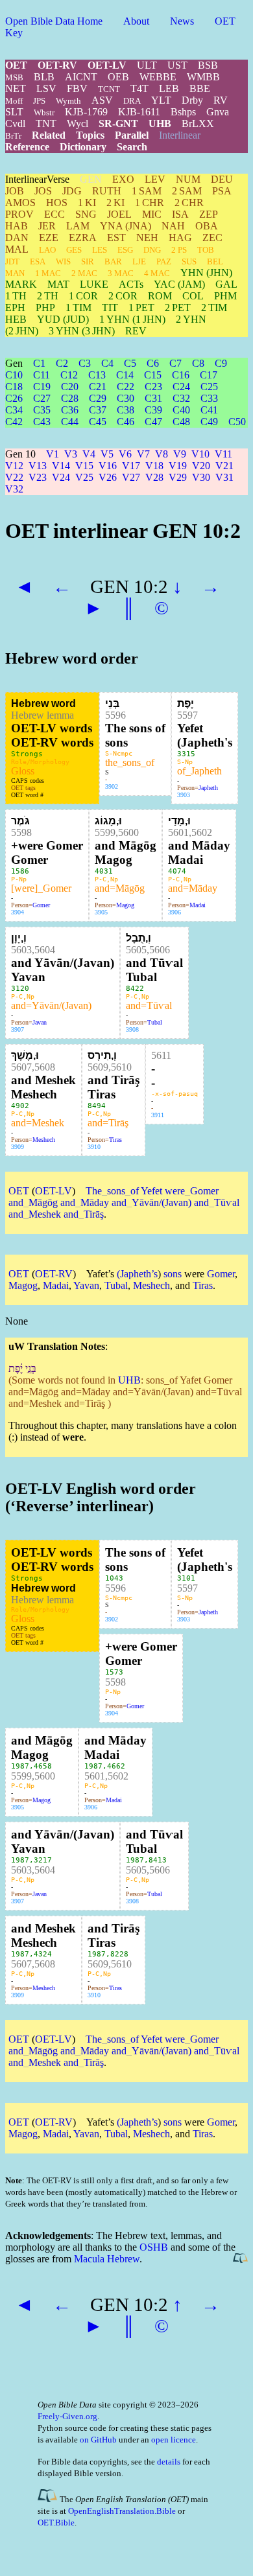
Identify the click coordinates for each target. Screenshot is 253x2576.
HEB (16, 319)
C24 (181, 387)
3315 (186, 754)
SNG (86, 214)
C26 (14, 398)
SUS (189, 261)
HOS (57, 203)
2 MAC (84, 273)
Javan (40, 1022)
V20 (201, 466)
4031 (104, 871)
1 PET (141, 307)
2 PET (178, 307)
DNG (152, 250)
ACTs (131, 284)
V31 (224, 477)
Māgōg (43, 1202)
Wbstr (44, 112)
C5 (130, 363)
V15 (84, 466)
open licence (174, 2440)
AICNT (81, 77)
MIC (152, 214)
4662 (116, 1766)
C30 (126, 398)
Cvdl (15, 123)
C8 (198, 363)
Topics (90, 135)
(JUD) (63, 319)
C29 (98, 398)
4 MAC (157, 273)
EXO (123, 179)
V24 (61, 477)
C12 (69, 375)
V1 (53, 454)
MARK (21, 284)
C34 (14, 410)
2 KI (115, 203)
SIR (88, 261)
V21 (224, 466)
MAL (17, 249)
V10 (200, 454)
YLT (161, 100)
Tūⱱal (227, 1202)
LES (100, 250)
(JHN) (206, 273)
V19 (178, 466)
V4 (89, 454)
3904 (18, 912)
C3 (85, 363)
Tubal (155, 1022)
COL (193, 296)
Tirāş (94, 1214)
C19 (42, 387)
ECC (54, 214)
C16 (181, 375)
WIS (63, 261)
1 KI (87, 203)
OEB (118, 77)
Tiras (115, 1140)
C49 (209, 422)
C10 (14, 375)
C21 (98, 387)
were (175, 1191)
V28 (154, 477)
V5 (107, 454)
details (169, 2462)
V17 (131, 466)
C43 (42, 422)
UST (177, 65)
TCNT (109, 89)
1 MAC (48, 273)
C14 (125, 375)
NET (16, 88)
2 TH (48, 296)
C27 (42, 398)
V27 (131, 477)
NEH (147, 238)
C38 (126, 410)
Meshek (45, 1214)
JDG (72, 191)
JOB (15, 191)
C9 (221, 363)
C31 (153, 398)
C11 (42, 375)
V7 (143, 454)
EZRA (83, 238)
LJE (139, 261)
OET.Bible (56, 2523)
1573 (114, 1672)
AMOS (20, 203)
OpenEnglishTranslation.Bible (122, 2511)
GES (74, 250)
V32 (14, 489)
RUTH (107, 191)
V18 (154, 466)
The (94, 1191)
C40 (181, 410)
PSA (222, 191)
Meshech (44, 1140)
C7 (175, 363)
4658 (43, 1766)
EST (116, 238)
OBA (207, 226)
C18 (14, 387)
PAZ (164, 261)
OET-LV (107, 65)
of (132, 1191)
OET (16, 65)
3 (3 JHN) (82, 331)
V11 (223, 454)
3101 (186, 1578)
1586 (20, 871)
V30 (201, 477)
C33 (209, 398)
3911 (158, 1115)
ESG (125, 250)
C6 (153, 363)
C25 (209, 387)
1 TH (16, 296)
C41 (209, 410)
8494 (97, 1106)
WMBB (203, 77)
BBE (200, 88)
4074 (177, 871)
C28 (70, 398)
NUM (188, 179)
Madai (198, 905)
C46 (126, 422)
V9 (180, 454)
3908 (132, 1029)
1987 (20, 1766)
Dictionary (83, 147)
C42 (14, 422)
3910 (94, 1147)
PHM (225, 296)
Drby (192, 100)
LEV (155, 179)
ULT (147, 65)
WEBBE (158, 77)
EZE (49, 238)
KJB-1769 (86, 112)
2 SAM (187, 191)
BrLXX (198, 123)
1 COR (83, 296)
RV (221, 100)
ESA (38, 261)
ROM (160, 296)
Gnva (218, 112)
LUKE (94, 284)
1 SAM (147, 191)
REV (136, 331)
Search (132, 147)
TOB (206, 250)
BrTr (13, 136)
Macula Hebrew (107, 2259)
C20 (70, 387)
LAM (78, 226)
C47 (153, 422)
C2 (62, 363)
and (16, 1202)
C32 (181, 398)
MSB (14, 77)
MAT (58, 284)
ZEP (209, 214)
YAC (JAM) (179, 284)
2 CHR (189, 203)
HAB (17, 226)
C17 (209, 375)
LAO (47, 250)
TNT (46, 123)
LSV (46, 88)
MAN (15, 273)
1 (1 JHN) (132, 319)
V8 (162, 454)
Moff (14, 101)
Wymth (68, 101)
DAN (17, 238)
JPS (39, 101)
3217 (43, 1860)
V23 (38, 477)
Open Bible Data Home (54, 21)
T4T (139, 88)
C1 (39, 363)
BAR (113, 261)
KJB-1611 (139, 112)
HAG (180, 238)
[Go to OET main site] (49, 2499)
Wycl (78, 123)
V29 (178, 477)
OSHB (154, 2247)
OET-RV (57, 65)
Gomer (41, 905)
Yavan (86, 1285)
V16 (108, 466)
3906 (175, 912)
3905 (101, 912)
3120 (20, 989)
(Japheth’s (137, 1274)
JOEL (119, 214)
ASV (102, 100)
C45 (98, 422)
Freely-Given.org (67, 2416)
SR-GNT (118, 123)
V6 (125, 454)
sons (114, 1191)
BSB (208, 65)
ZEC (212, 238)
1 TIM (78, 307)
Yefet (151, 1191)
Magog (125, 905)
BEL (215, 261)
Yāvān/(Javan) (162, 1202)
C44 (70, 422)
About (136, 21)
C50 (237, 422)
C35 (42, 410)
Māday (95, 1202)
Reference (27, 147)
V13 (38, 466)
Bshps (183, 112)
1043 (114, 1578)
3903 (184, 795)
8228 (119, 1954)
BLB (44, 77)
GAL (226, 284)
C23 (153, 387)
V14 (61, 466)
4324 (43, 1954)
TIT (110, 307)
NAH (173, 226)
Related (49, 135)
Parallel (132, 135)
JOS (43, 191)
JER (47, 226)
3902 (112, 786)
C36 (70, 410)
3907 (18, 1029)
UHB (160, 123)
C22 (126, 387)
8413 (158, 1860)
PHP (45, 307)
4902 (20, 1106)
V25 (84, 477)
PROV (19, 214)
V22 (14, 477)
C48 (181, 422)
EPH (15, 307)
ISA (180, 214)
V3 (71, 454)
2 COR (123, 296)
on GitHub (98, 2440)
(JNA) (126, 226)
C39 (153, 410)
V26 (108, 477)
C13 (97, 375)
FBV (77, 88)
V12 (14, 466)
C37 (98, 410)
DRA (132, 101)
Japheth (208, 788)
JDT (12, 261)
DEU (222, 179)
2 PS (179, 250)
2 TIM (214, 307)
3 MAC (121, 273)
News (182, 21)
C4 (107, 363)
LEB (169, 88)
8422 (135, 989)
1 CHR (150, 203)
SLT (14, 112)
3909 (18, 1147)
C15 (153, 375)
